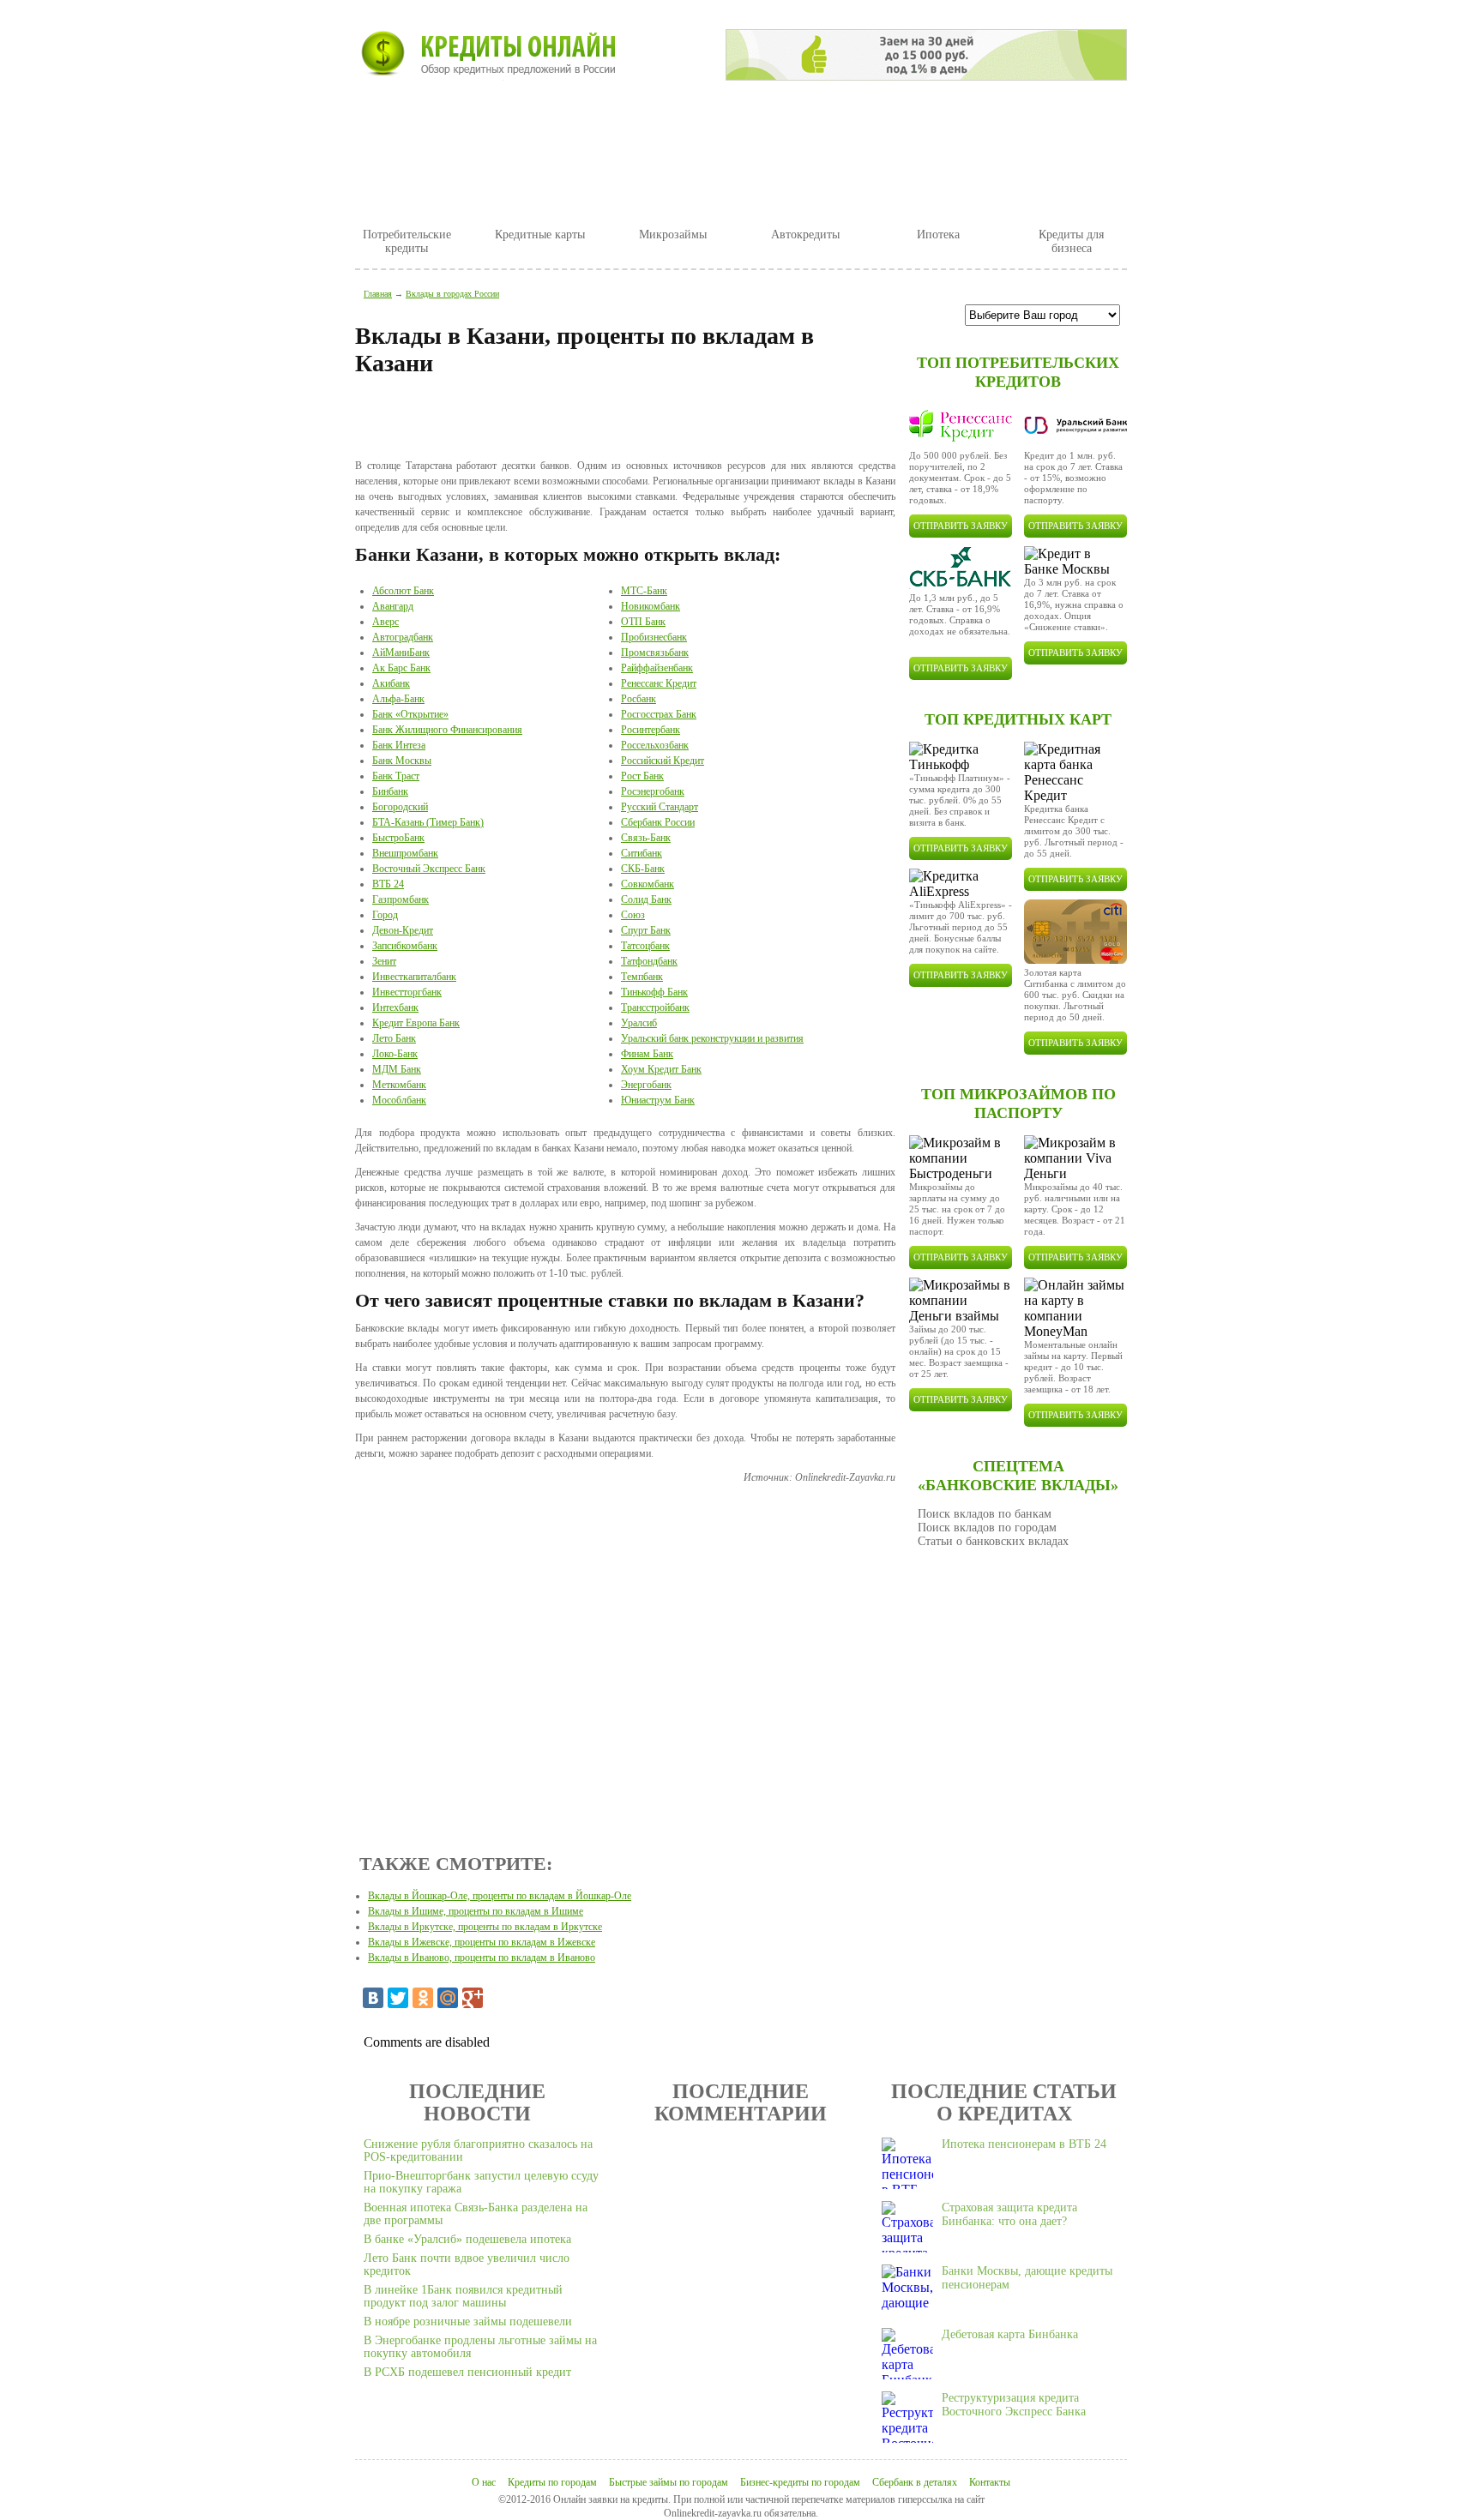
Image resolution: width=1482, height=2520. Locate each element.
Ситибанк (642, 853)
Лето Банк (394, 1038)
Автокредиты (805, 235)
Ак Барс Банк (401, 668)
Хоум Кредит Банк (661, 1069)
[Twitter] (398, 1998)
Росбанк (639, 699)
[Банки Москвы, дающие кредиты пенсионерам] (907, 2290)
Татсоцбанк (645, 946)
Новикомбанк (651, 606)
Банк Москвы (402, 761)
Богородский (400, 807)
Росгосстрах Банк (659, 714)
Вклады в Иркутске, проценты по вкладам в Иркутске (485, 1927)
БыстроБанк (398, 838)
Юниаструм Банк (658, 1100)
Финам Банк (647, 1054)
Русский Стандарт (660, 807)
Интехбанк (395, 1007)
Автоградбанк (403, 637)
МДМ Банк (397, 1069)
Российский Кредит (663, 761)
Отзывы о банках (833, 117)
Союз (633, 915)
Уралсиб (639, 1023)
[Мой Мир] (448, 1998)
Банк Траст (396, 776)
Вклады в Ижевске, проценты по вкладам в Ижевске (482, 1942)
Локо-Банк (395, 1054)
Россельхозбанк (655, 745)
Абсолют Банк (403, 591)
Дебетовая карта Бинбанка (1010, 2334)
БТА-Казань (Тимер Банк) (428, 822)
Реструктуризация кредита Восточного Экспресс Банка (1014, 2405)
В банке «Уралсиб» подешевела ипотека (467, 2239)
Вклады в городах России (452, 294)
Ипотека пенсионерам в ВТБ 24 (1024, 2144)
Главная (402, 117)
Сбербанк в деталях (915, 2482)
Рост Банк (642, 776)
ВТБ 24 (388, 884)
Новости (500, 117)
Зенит (384, 961)
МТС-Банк (644, 591)
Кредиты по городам (552, 2482)
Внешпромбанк (405, 853)
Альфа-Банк (398, 699)
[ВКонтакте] (373, 1998)
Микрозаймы (673, 235)
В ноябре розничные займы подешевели (468, 2322)
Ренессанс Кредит (659, 683)
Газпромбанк (401, 899)
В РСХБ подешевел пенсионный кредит (467, 2372)
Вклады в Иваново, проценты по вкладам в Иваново (482, 1958)
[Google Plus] (473, 1998)
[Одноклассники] (423, 1998)
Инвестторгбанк (407, 992)
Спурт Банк (646, 930)
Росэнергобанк (653, 791)
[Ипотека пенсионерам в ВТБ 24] (907, 2163)
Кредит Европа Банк (416, 1023)
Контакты (990, 2482)
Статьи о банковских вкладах (993, 1541)
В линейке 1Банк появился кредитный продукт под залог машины (463, 2296)
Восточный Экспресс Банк (429, 869)
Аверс (386, 622)
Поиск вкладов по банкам (985, 1514)
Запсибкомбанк (405, 946)
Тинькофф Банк (654, 992)
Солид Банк (646, 899)
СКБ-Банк (643, 869)
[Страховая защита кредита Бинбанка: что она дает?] (907, 2227)
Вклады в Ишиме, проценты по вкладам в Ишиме (476, 1911)
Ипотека (938, 235)
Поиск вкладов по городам (987, 1528)
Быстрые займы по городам (669, 2482)
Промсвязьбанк (655, 653)
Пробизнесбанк (654, 637)
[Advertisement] (625, 420)
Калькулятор (970, 117)
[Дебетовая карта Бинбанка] (907, 2354)
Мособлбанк (399, 1100)
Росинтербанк (651, 730)
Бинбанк (390, 791)
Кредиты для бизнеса (1071, 241)
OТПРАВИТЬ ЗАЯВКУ (1075, 879)
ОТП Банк (643, 622)
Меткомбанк (399, 1085)
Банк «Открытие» (410, 714)
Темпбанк (642, 977)
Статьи (596, 117)
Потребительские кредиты (407, 241)
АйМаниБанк (401, 653)
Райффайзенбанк (657, 668)
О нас (484, 2482)
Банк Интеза (399, 745)
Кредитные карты (540, 235)
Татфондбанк (649, 961)
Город (385, 915)
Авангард (393, 606)
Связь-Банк (646, 838)
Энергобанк (646, 1085)
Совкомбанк (648, 884)
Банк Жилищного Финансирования (447, 730)
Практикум (699, 117)
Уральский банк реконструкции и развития (712, 1038)
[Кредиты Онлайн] (485, 54)
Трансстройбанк (655, 1007)
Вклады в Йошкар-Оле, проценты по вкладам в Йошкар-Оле (500, 1896)
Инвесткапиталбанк (414, 977)
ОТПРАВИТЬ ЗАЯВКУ (961, 526)
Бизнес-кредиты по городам (800, 2482)
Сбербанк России (658, 822)
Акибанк (391, 683)
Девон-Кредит (403, 930)
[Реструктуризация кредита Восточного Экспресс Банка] (907, 2417)
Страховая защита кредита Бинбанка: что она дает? (1009, 2214)
